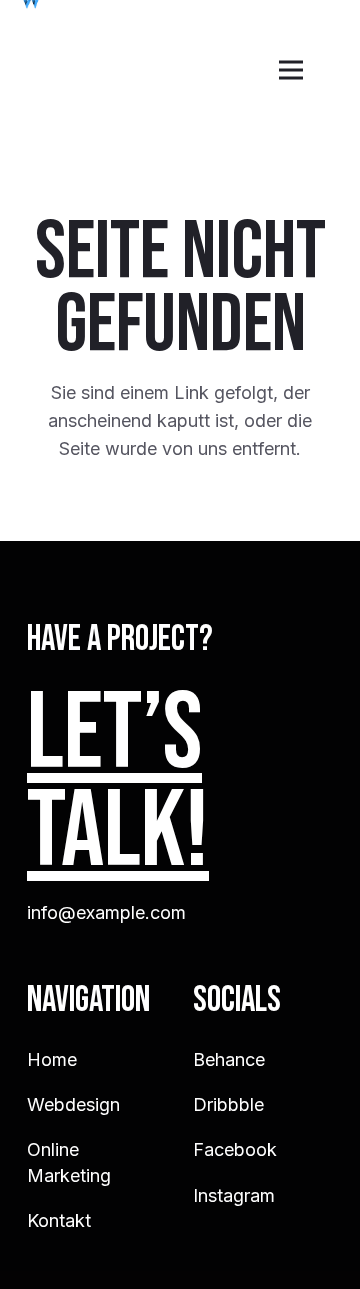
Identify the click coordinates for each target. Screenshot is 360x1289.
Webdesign (73, 1104)
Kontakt (59, 1220)
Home (52, 1059)
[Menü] (291, 70)
